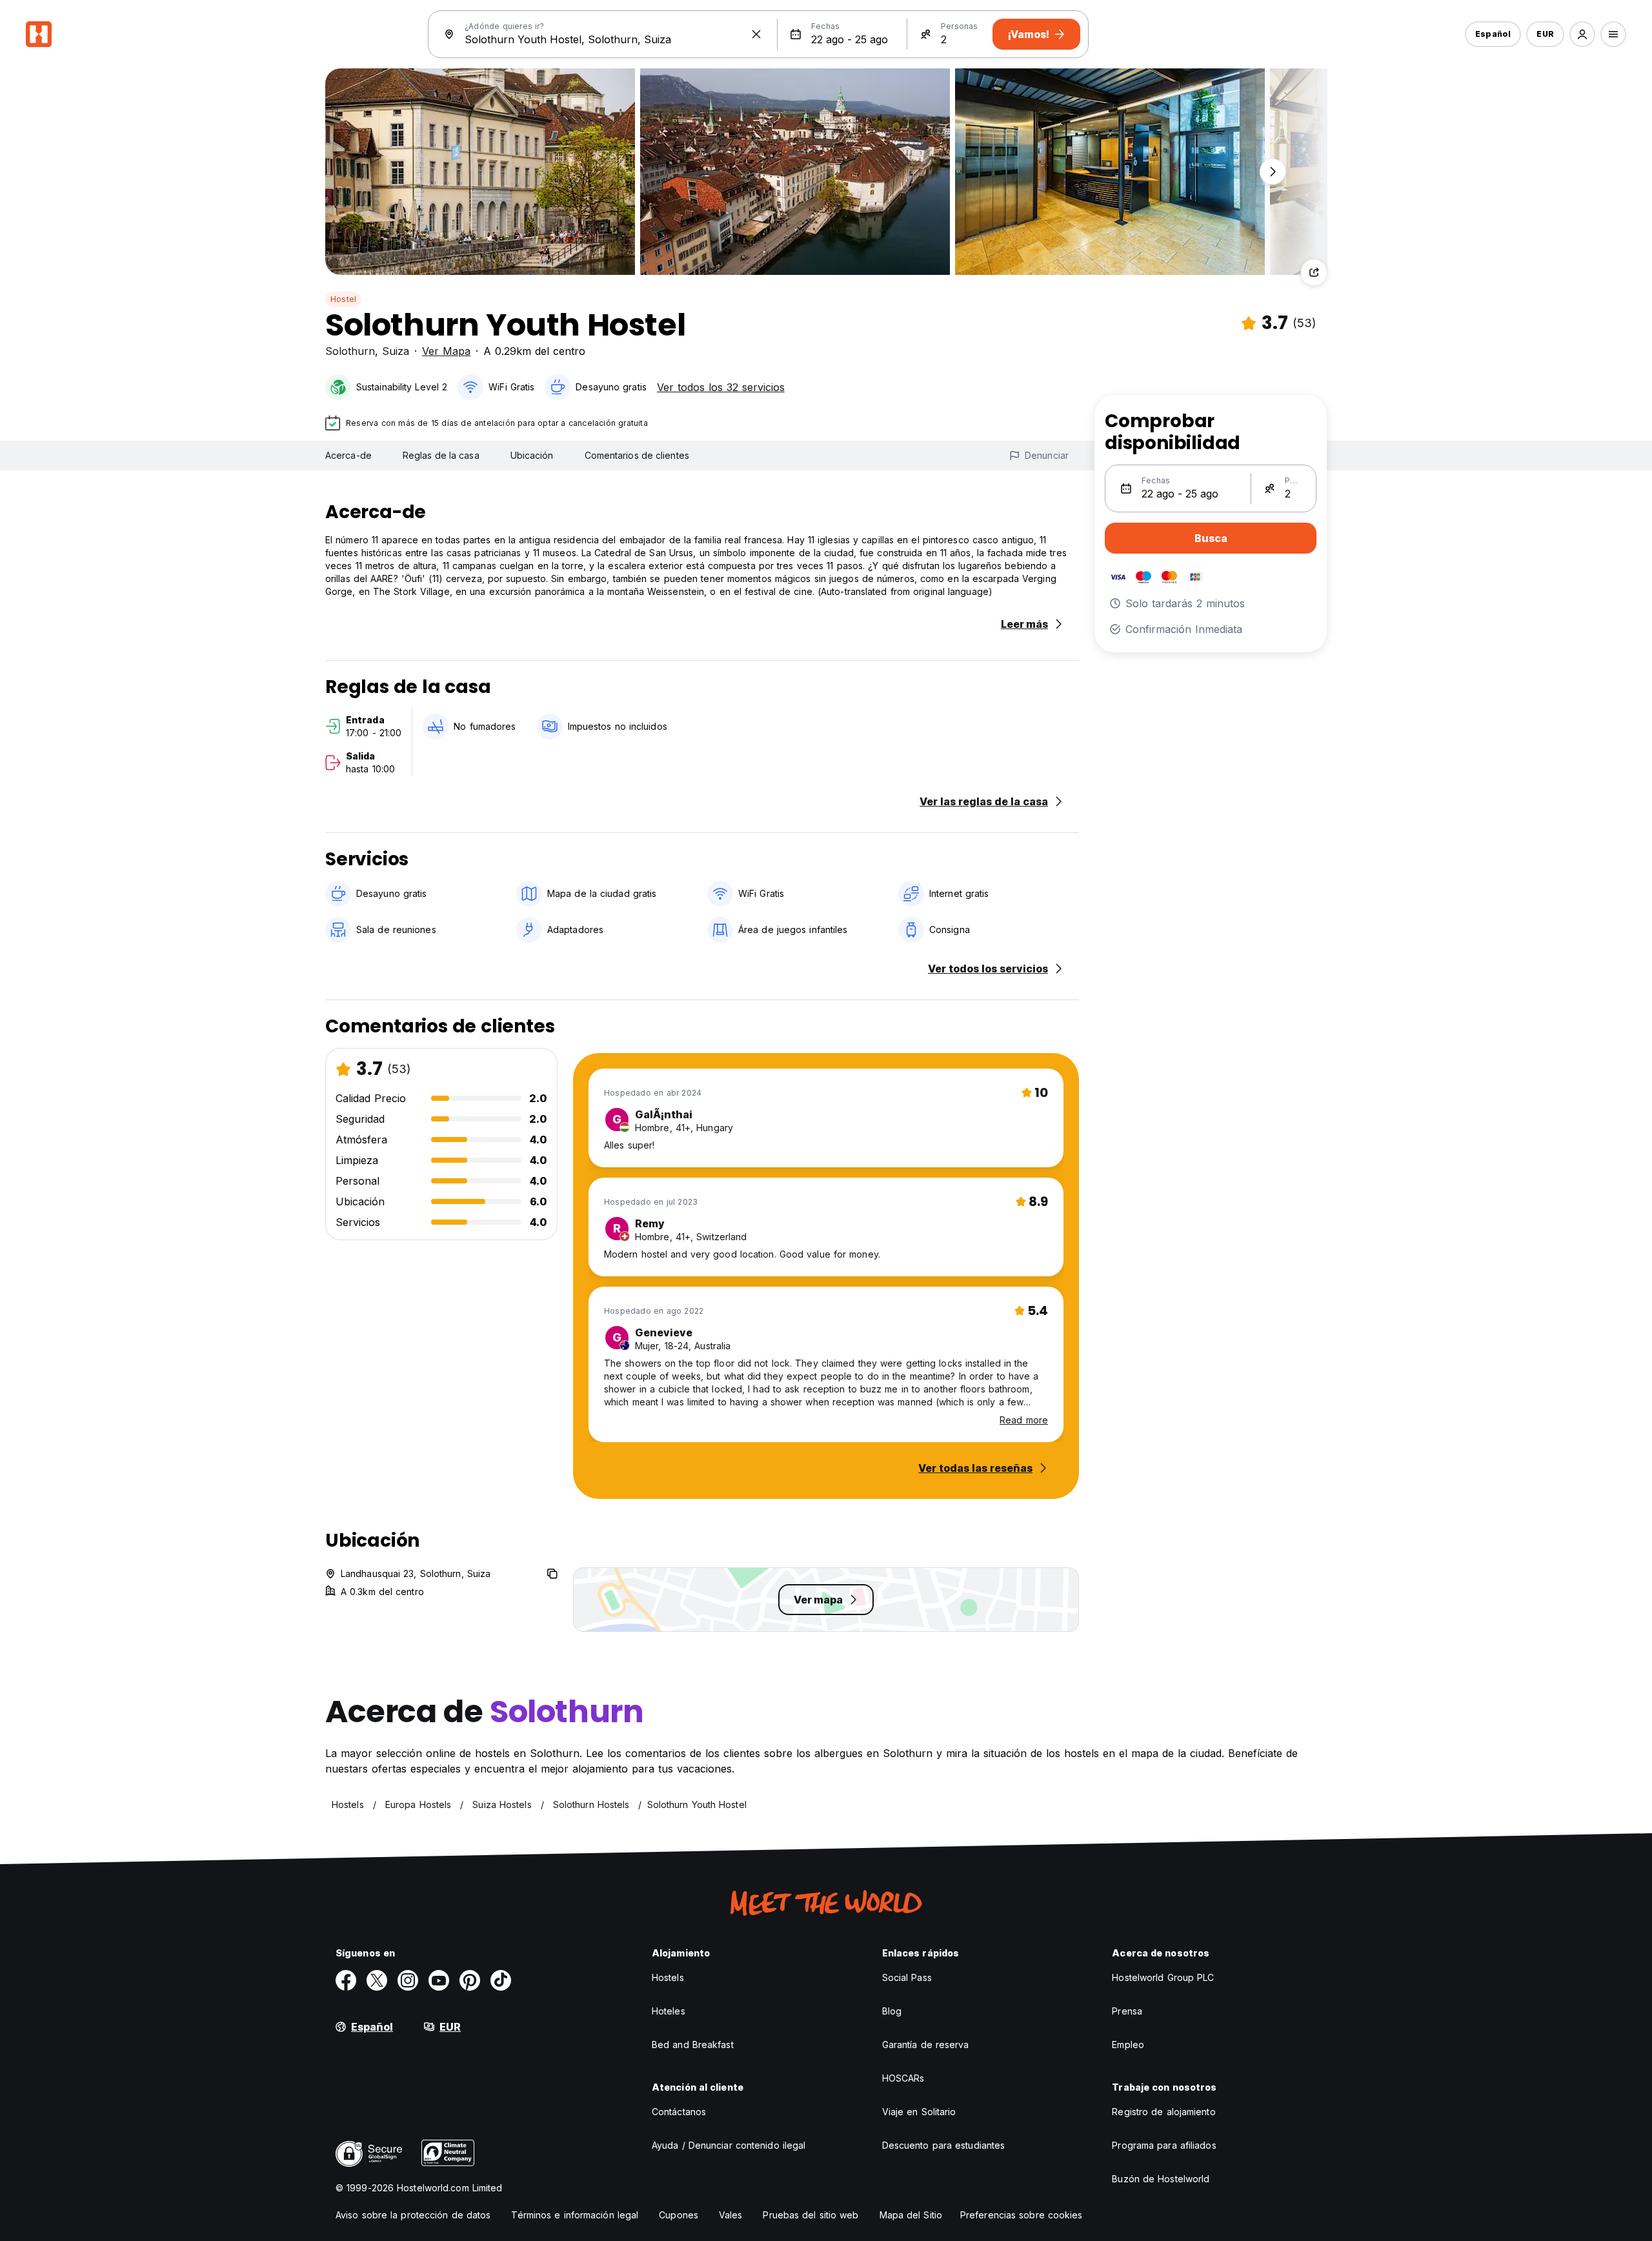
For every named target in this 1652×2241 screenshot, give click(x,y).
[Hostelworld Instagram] (408, 1980)
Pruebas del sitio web (811, 2215)
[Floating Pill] (1273, 172)
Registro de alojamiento (1163, 2112)
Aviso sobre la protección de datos (413, 2215)
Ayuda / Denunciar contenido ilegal (729, 2145)
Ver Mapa (446, 351)
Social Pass (907, 1977)
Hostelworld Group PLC (1163, 1977)
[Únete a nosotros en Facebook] (346, 1980)
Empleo (1128, 2045)
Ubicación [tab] (532, 455)
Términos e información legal (575, 2215)
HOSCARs (903, 2078)
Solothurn (350, 351)
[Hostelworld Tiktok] (501, 1980)
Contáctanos (679, 2112)
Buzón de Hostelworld (1161, 2179)
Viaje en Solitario (919, 2112)
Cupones (679, 2215)
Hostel (343, 299)
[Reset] (756, 34)
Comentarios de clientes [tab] (637, 455)
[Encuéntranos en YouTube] (439, 1980)
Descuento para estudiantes (944, 2145)
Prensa (1127, 2011)
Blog (892, 2011)
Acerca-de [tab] (348, 455)
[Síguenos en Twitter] (377, 1980)
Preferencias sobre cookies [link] (1022, 2215)
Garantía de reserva (926, 2045)
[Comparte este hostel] (1314, 272)
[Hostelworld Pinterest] (470, 1980)
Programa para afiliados (1164, 2145)
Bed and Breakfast (693, 2045)
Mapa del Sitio (911, 2215)
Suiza (396, 351)
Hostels (668, 1977)
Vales (731, 2215)
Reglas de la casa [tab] (441, 455)
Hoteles (669, 2011)
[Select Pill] (1582, 34)
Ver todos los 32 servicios (721, 387)
